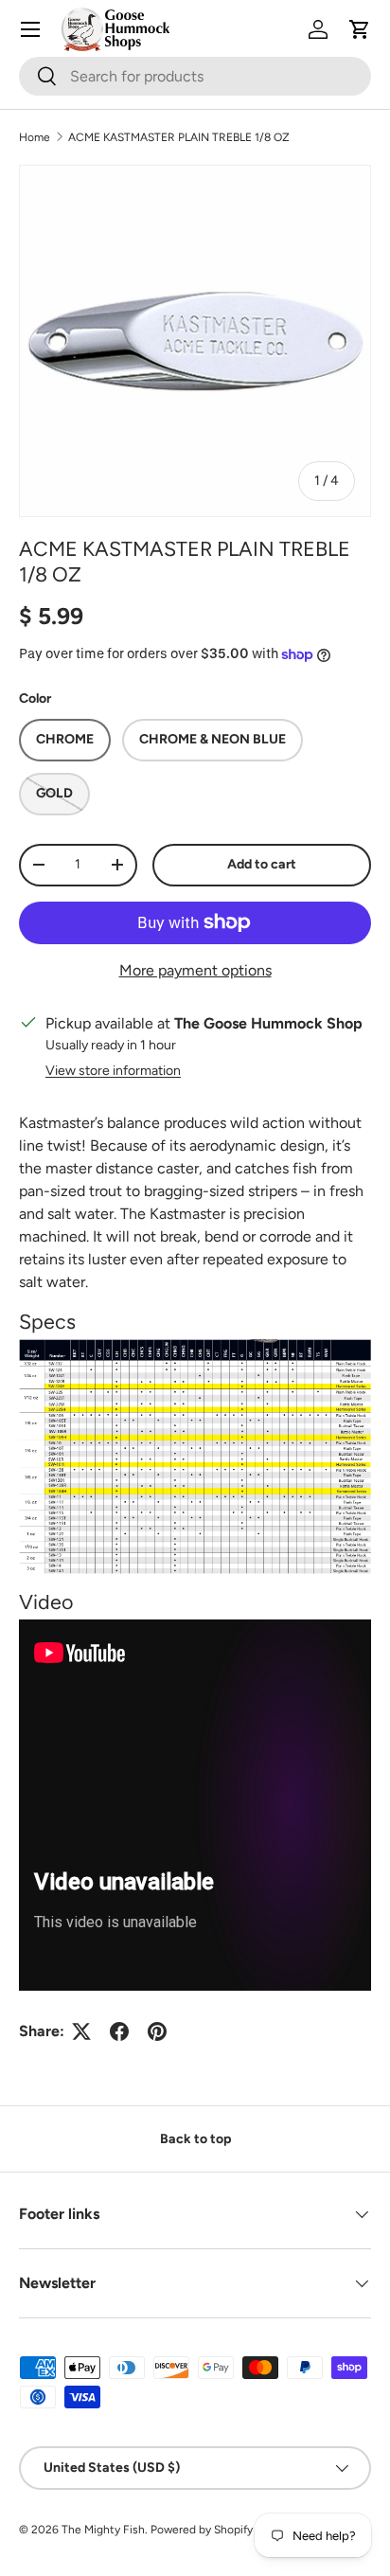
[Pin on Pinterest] (157, 2031)
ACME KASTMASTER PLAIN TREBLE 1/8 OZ (179, 137)
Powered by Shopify (202, 2530)
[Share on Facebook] (119, 2031)
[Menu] (30, 29)
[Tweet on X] (81, 2031)
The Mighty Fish (103, 2530)
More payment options (195, 970)
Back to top (195, 2139)
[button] (360, 29)
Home (35, 137)
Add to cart (262, 864)
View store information (113, 1071)
